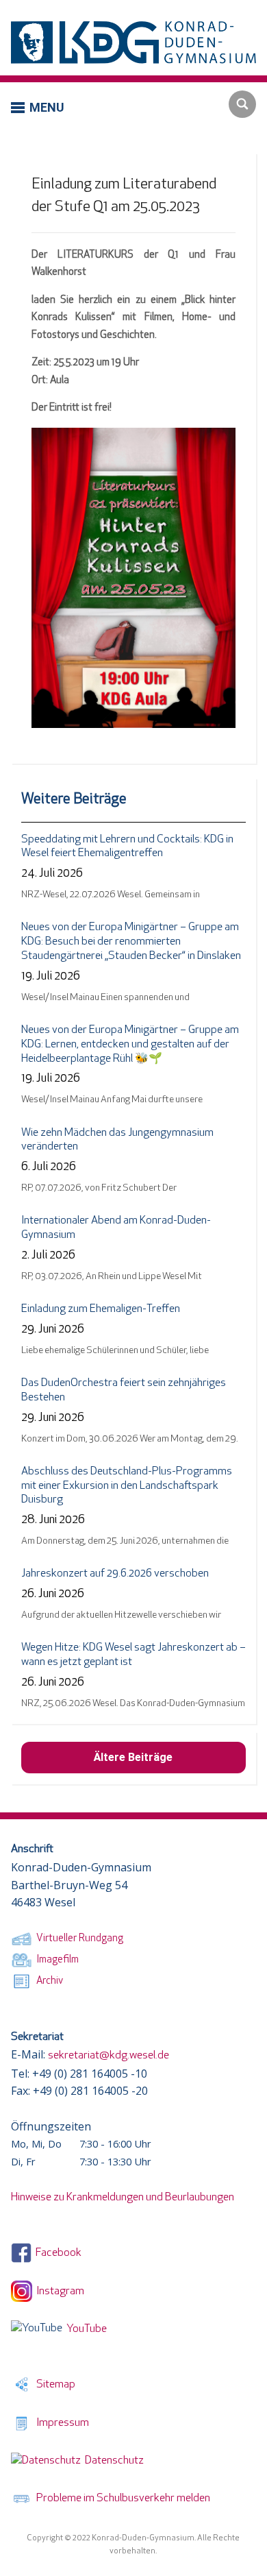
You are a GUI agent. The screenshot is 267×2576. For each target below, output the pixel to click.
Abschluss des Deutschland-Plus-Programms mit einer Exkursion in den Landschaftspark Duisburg (127, 1486)
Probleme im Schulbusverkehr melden (121, 2499)
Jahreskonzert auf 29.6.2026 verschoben (115, 1574)
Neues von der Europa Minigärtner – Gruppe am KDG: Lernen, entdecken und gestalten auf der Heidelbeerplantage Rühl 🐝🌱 (130, 1045)
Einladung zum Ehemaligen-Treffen (101, 1309)
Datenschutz (112, 2461)
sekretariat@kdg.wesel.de (109, 2056)
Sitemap (54, 2385)
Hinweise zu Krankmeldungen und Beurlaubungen (123, 2198)
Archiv (48, 1981)
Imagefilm (55, 1960)
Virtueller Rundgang (78, 1939)
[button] (38, 107)
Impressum (61, 2423)
